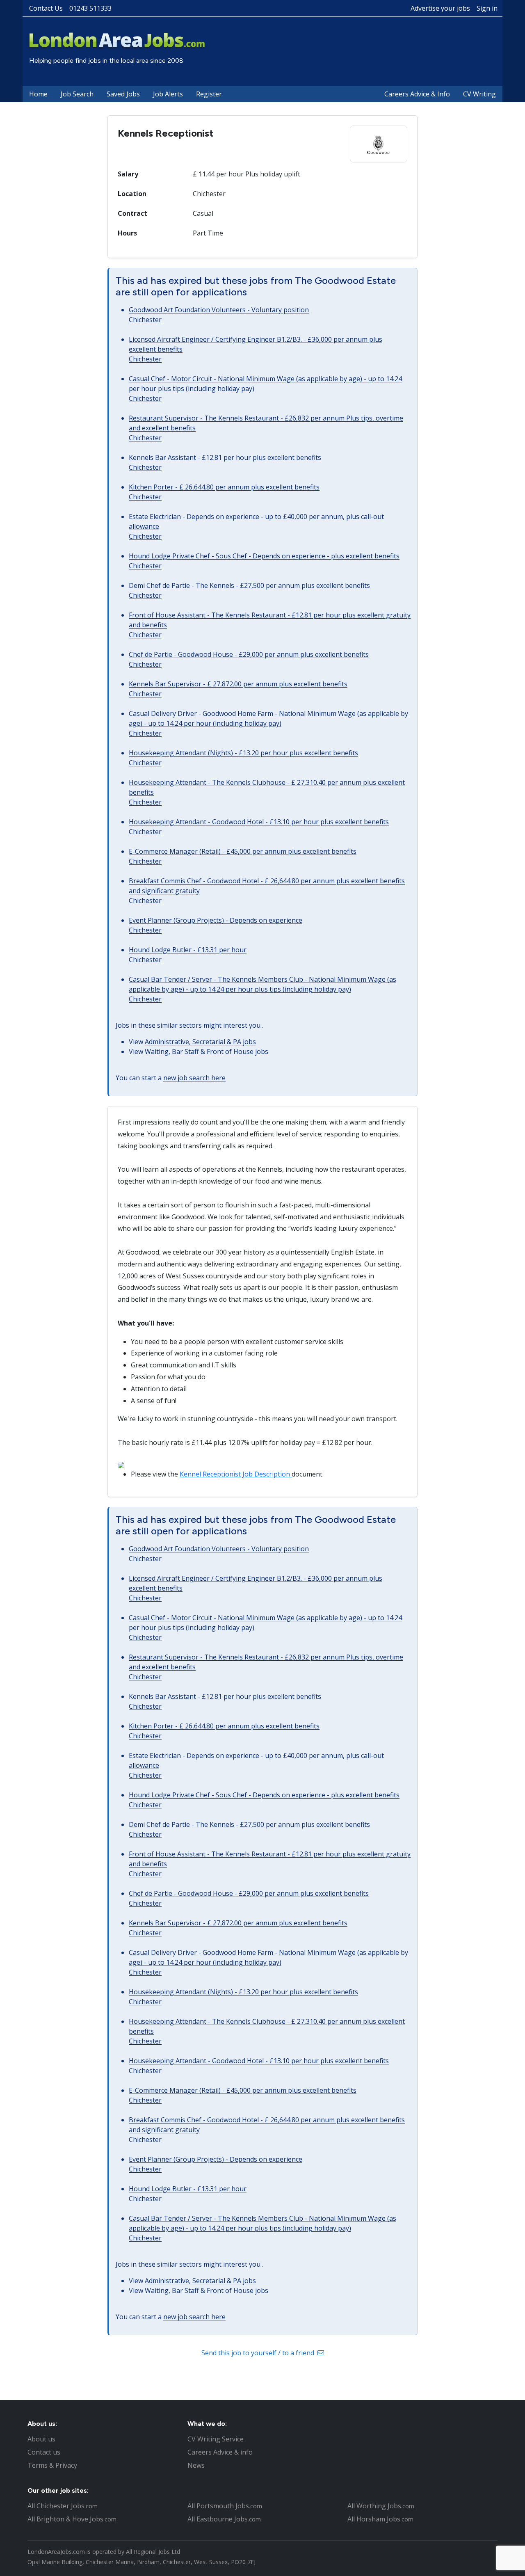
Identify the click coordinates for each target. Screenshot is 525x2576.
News (196, 2465)
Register (209, 94)
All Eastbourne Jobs (224, 2519)
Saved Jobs (123, 94)
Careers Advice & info (220, 2452)
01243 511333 (90, 8)
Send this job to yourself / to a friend (259, 2353)
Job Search (77, 94)
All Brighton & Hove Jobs (72, 2519)
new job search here (194, 1078)
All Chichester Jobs (63, 2506)
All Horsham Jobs (380, 2519)
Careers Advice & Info (417, 94)
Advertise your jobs (440, 8)
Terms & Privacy (52, 2465)
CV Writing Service (216, 2439)
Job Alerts (168, 94)
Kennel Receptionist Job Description (236, 1474)
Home (38, 94)
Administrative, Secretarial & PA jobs (200, 1042)
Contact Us (46, 8)
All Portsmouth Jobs (225, 2506)
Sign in (487, 8)
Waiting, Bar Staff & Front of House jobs (207, 1051)
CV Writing (479, 94)
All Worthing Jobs (381, 2506)
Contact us (44, 2452)
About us (41, 2439)
